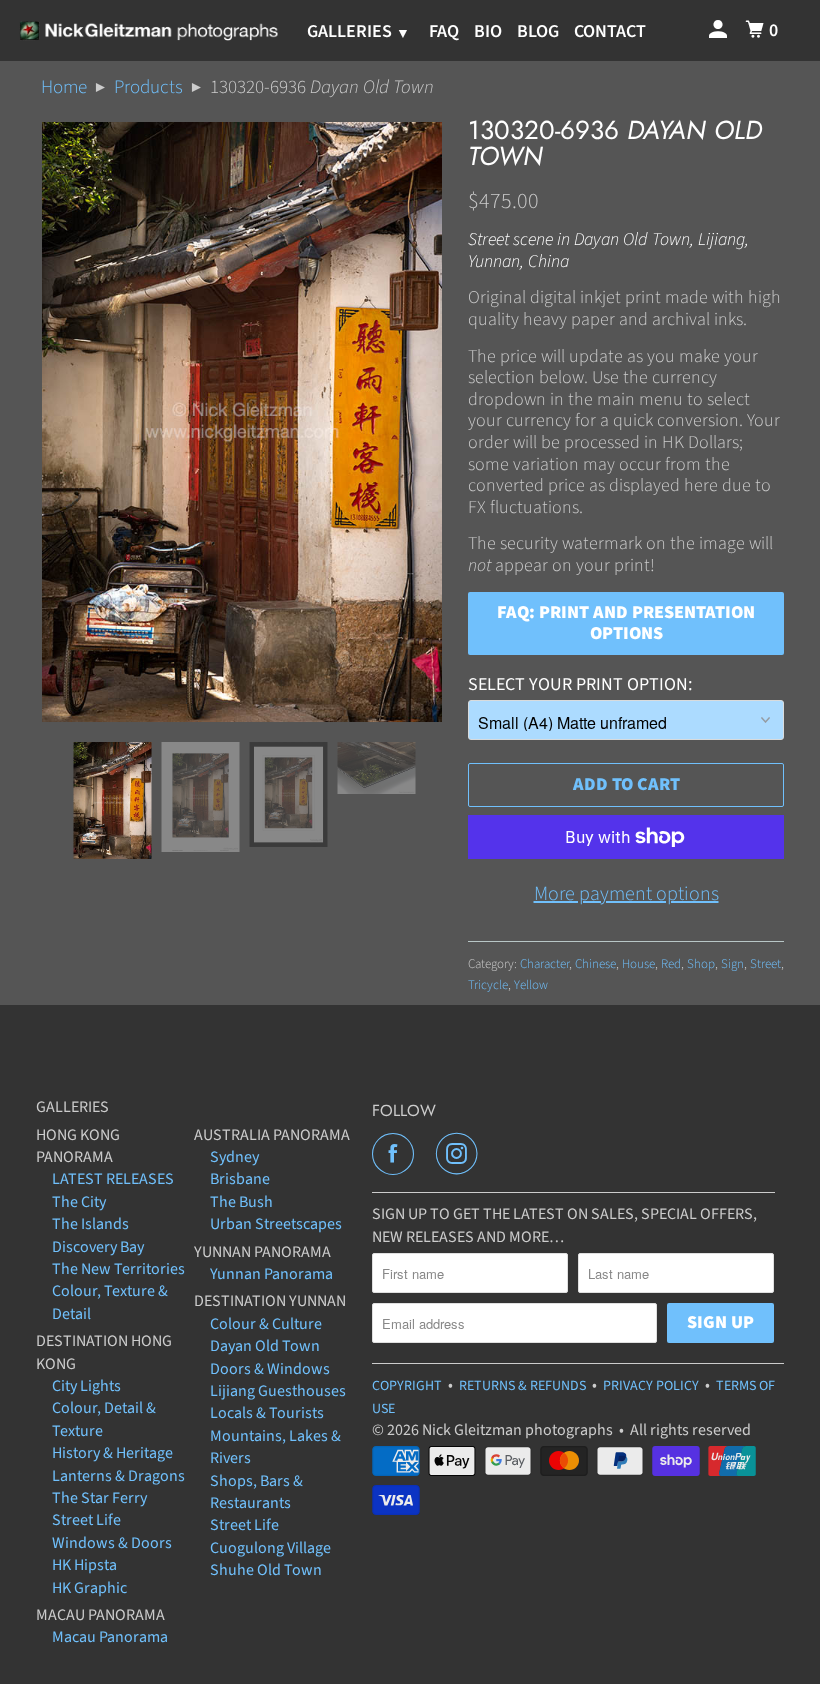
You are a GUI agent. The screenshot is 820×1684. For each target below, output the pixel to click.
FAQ (444, 31)
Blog (538, 31)
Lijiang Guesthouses (278, 1391)
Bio (488, 31)
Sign (732, 964)
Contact (610, 31)
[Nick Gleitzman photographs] (148, 31)
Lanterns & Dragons (118, 1476)
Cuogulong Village (270, 1548)
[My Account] (720, 30)
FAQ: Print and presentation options (626, 623)
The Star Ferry (99, 1498)
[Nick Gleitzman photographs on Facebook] (397, 1154)
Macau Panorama (110, 1637)
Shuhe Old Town (266, 1570)
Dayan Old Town (265, 1346)
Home (64, 87)
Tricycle (488, 985)
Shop (701, 964)
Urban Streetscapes (276, 1224)
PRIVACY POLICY (651, 1386)
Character (544, 964)
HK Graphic (89, 1588)
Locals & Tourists (267, 1413)
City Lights (86, 1386)
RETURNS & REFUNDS (522, 1386)
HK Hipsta (84, 1565)
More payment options (626, 894)
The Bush (241, 1202)
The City (79, 1202)
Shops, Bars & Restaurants (256, 1492)
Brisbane (240, 1179)
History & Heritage (112, 1453)
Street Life (86, 1520)
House (638, 964)
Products (148, 87)
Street (765, 964)
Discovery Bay (98, 1247)
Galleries (351, 31)
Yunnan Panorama (271, 1274)
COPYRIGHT (407, 1386)
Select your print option (578, 684)
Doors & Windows (270, 1369)
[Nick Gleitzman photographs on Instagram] (461, 1154)
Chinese (595, 964)
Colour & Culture (266, 1324)
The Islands (90, 1224)
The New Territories (118, 1269)
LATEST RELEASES (113, 1179)
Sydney (234, 1157)
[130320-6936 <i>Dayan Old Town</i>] (242, 422)
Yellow (531, 985)
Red (671, 964)
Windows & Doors (112, 1543)
